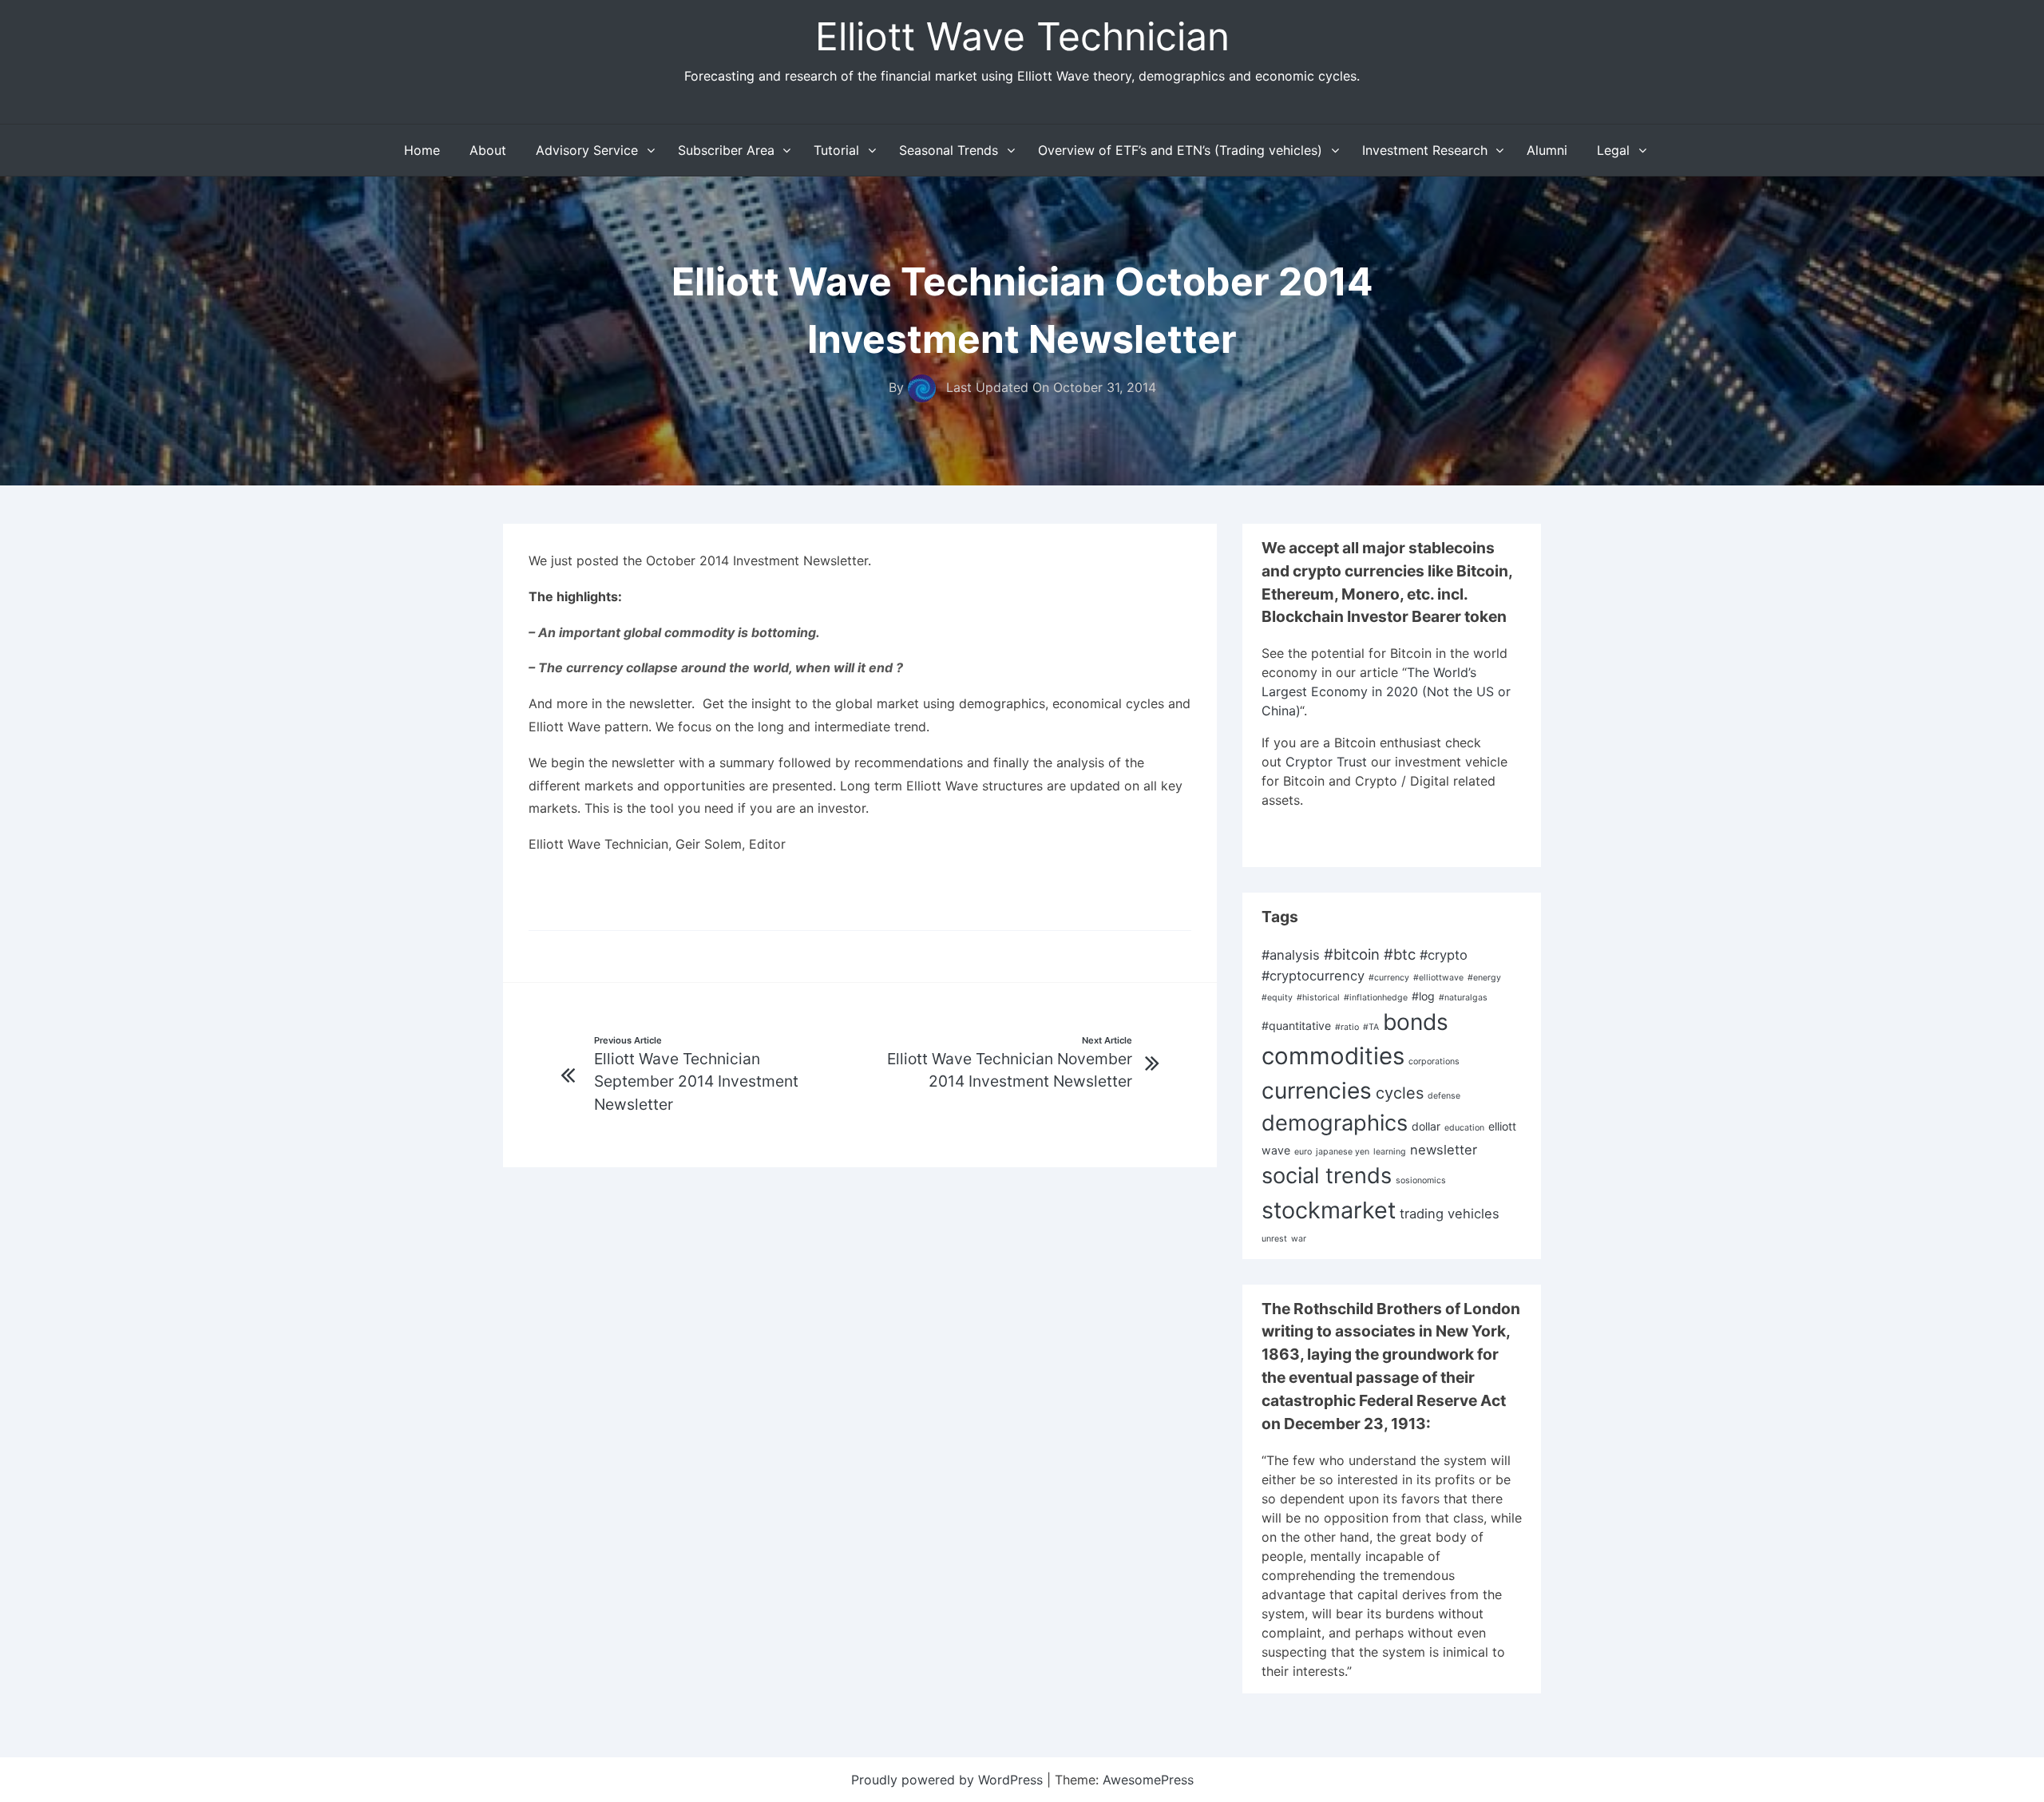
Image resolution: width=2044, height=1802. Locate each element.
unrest (1274, 1239)
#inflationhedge (1376, 998)
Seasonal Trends (949, 150)
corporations (1434, 1061)
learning (1390, 1152)
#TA (1371, 1027)
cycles (1400, 1093)
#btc (1400, 954)
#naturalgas (1463, 998)
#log (1423, 996)
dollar (1426, 1126)
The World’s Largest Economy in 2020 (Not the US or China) (1386, 691)
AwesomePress (1148, 1780)
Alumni (1547, 150)
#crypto (1444, 955)
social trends (1327, 1176)
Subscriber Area (726, 150)
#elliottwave (1438, 978)
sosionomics (1421, 1180)
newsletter (1444, 1150)
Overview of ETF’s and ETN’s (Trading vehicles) (1180, 150)
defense (1444, 1096)
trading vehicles (1450, 1214)
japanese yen (1343, 1152)
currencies (1317, 1091)
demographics (1335, 1123)
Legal (1613, 150)
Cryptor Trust (1326, 762)
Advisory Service (587, 150)
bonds (1416, 1022)
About (488, 150)
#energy (1484, 978)
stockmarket (1329, 1210)
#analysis (1291, 955)
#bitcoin (1352, 954)
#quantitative (1296, 1026)
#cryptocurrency (1313, 976)
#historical (1318, 998)
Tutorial (836, 150)
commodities (1333, 1056)
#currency (1389, 978)
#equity (1277, 998)
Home (422, 150)
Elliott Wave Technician (1022, 36)
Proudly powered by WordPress (949, 1780)
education (1464, 1128)
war (1299, 1239)
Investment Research (1425, 150)
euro (1303, 1152)
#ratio (1347, 1027)
